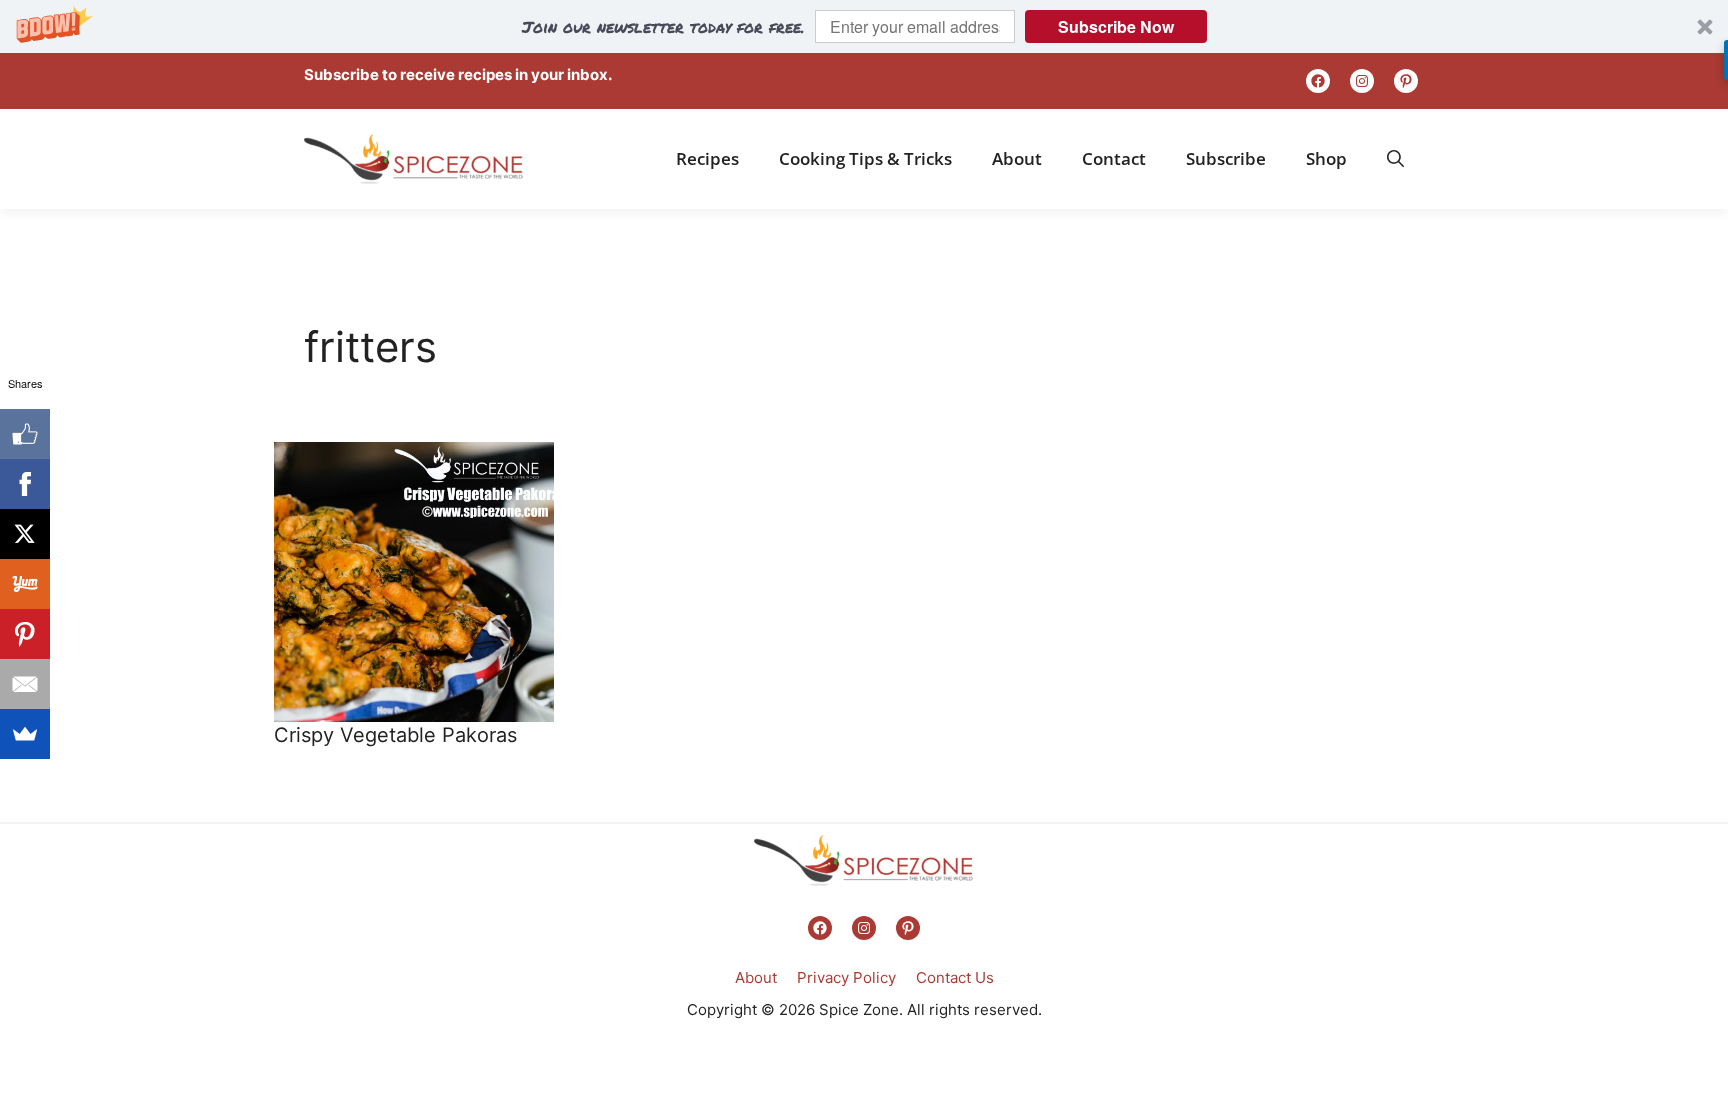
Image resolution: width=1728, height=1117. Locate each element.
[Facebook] (25, 484)
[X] (25, 534)
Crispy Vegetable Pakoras (395, 735)
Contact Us (955, 977)
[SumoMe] (25, 734)
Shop (1326, 158)
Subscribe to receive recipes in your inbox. (458, 74)
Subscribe (1226, 158)
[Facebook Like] (25, 434)
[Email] (25, 684)
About (1017, 158)
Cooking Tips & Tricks (865, 158)
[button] (864, 26)
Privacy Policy (846, 977)
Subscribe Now (1116, 26)
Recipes (707, 158)
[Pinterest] (25, 634)
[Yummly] (25, 584)
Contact (1114, 158)
